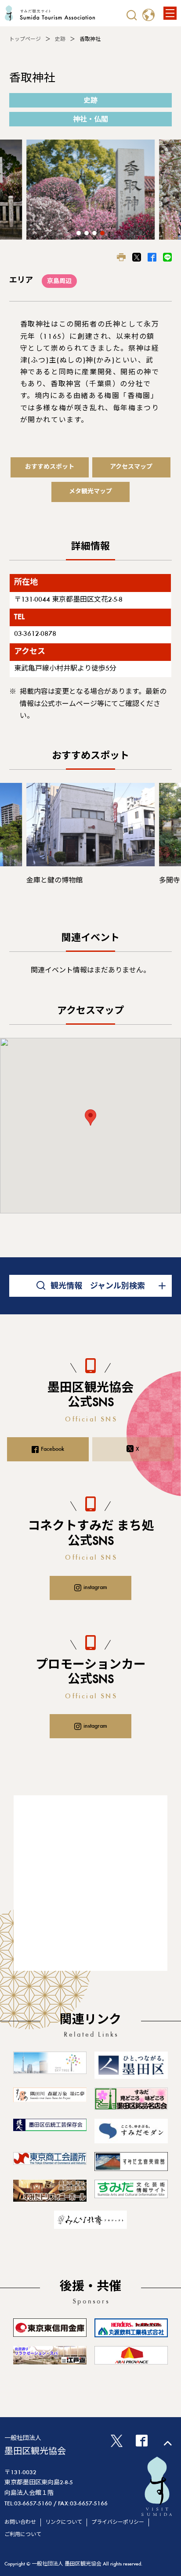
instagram (95, 1588)
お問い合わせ (20, 2522)
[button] (79, 233)
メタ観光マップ (90, 492)
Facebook (52, 1449)
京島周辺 (59, 282)
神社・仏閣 (90, 120)
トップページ (25, 39)
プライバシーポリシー (118, 2522)
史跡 (60, 39)
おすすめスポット (50, 467)
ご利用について (23, 2535)
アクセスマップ (131, 467)
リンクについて (64, 2522)
